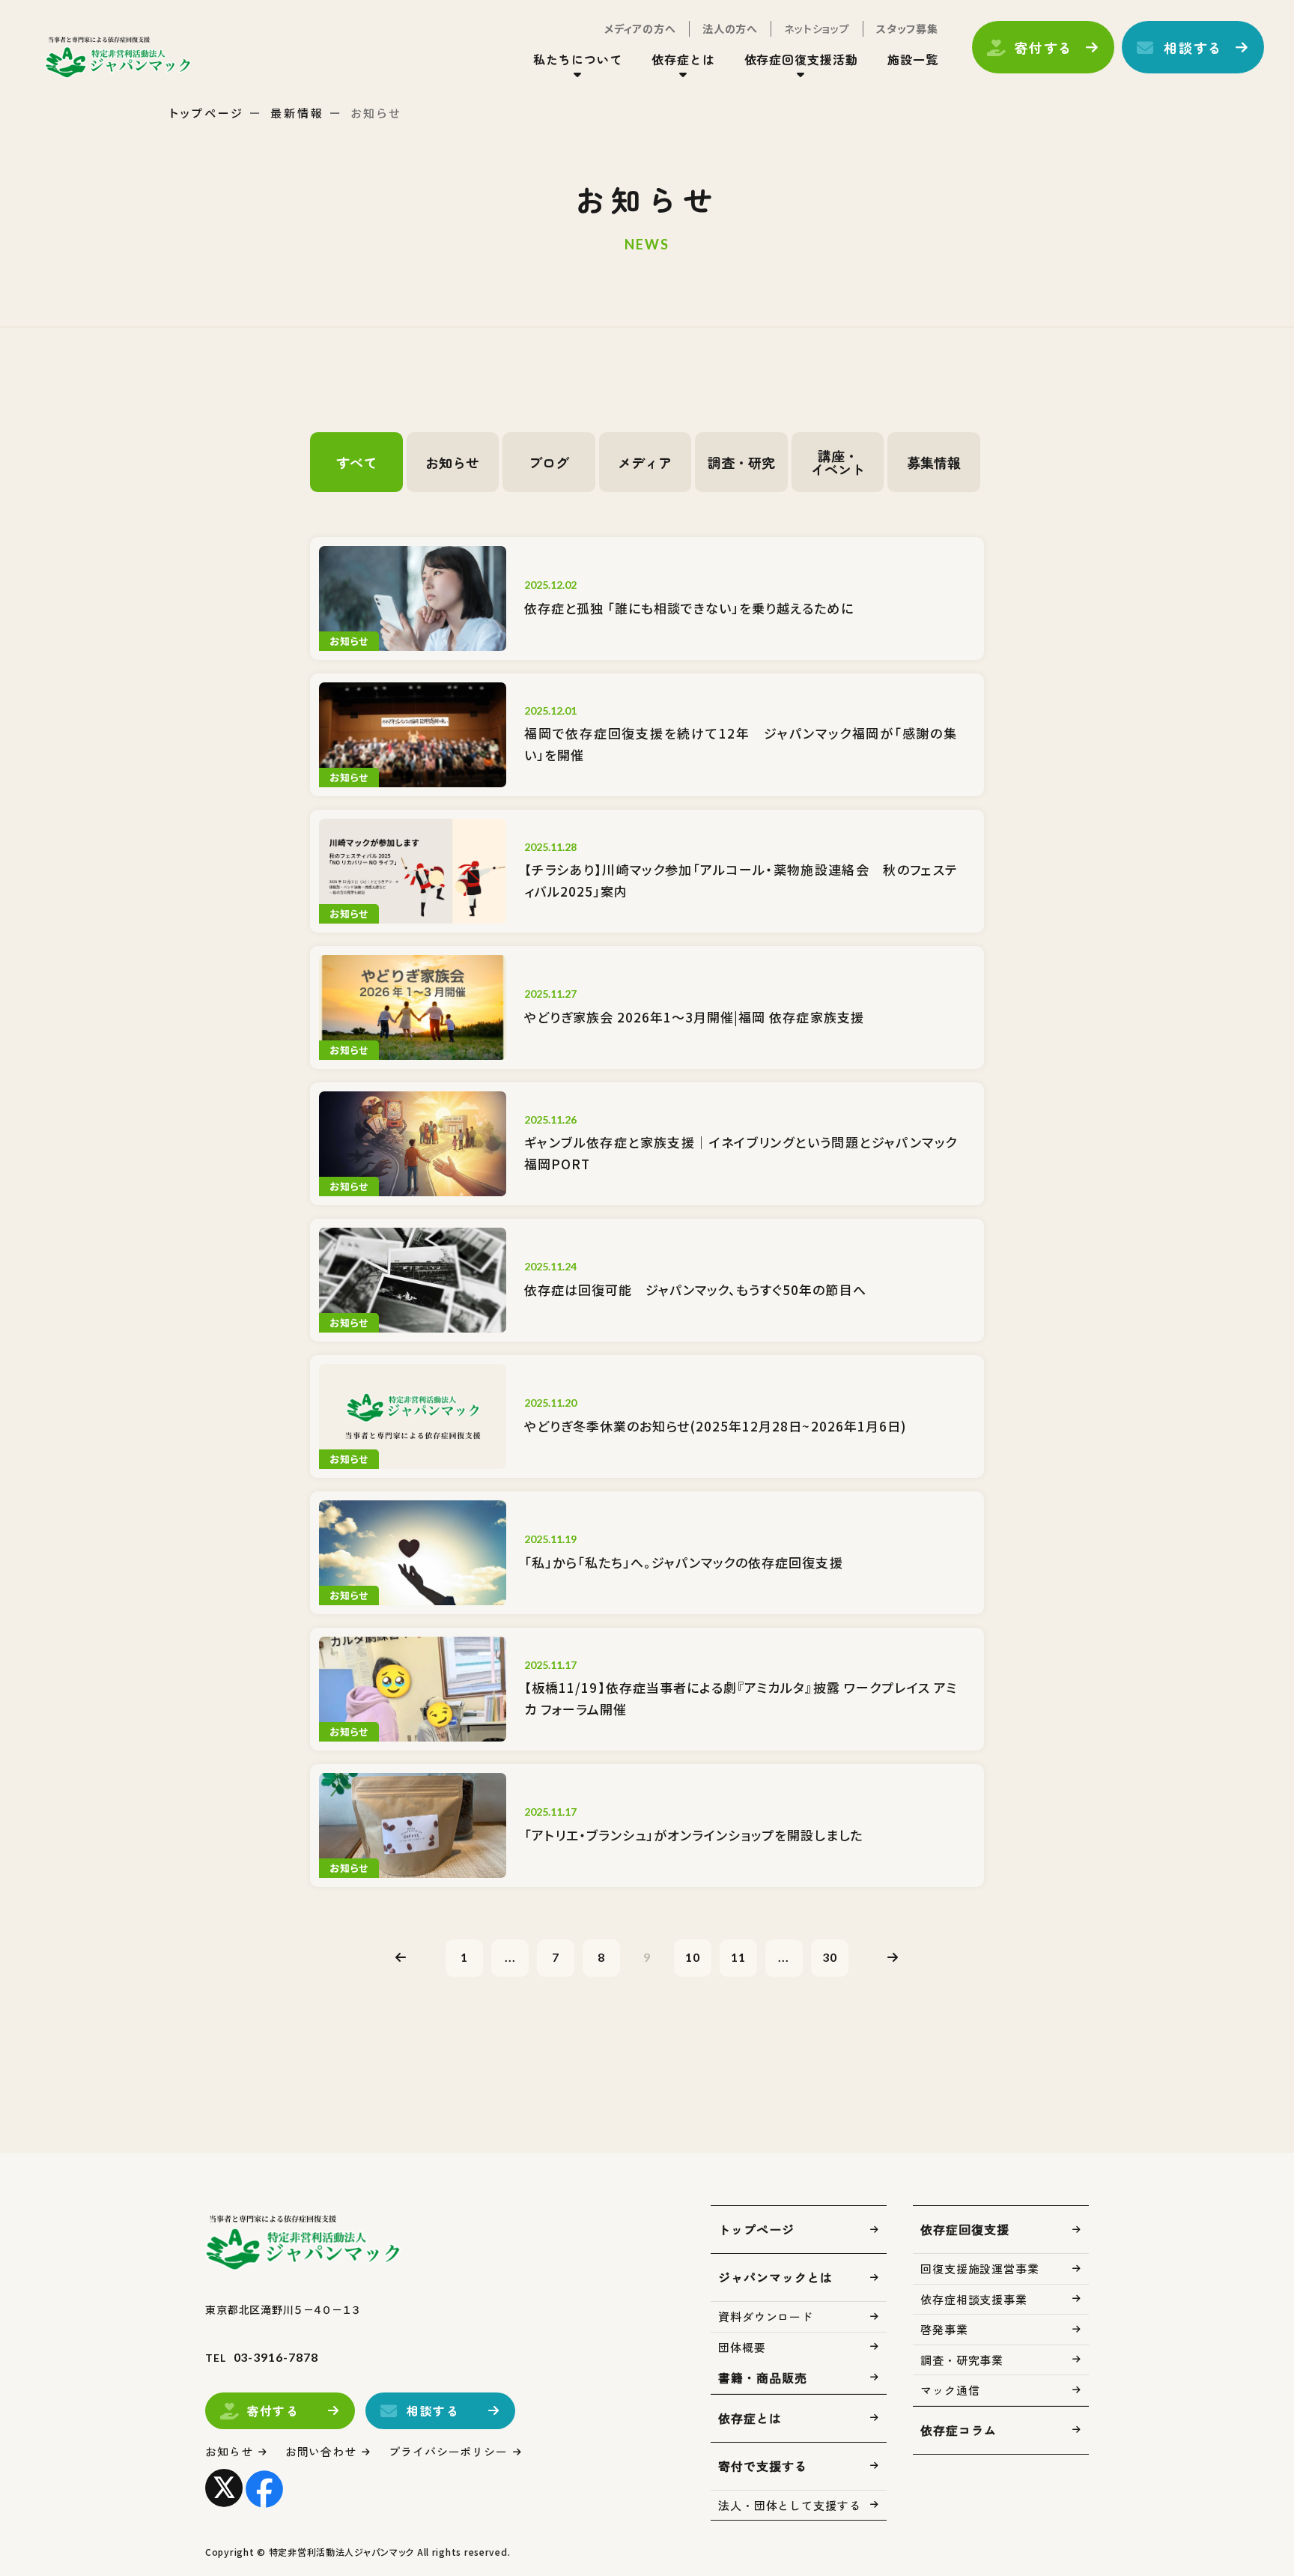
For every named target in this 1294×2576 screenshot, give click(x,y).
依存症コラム (959, 2430)
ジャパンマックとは (775, 2277)
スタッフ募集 (907, 28)
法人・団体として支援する (790, 2505)
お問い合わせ (321, 2451)
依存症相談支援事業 (974, 2299)
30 (830, 1957)
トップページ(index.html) (118, 57)
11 (738, 1957)
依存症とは (750, 2418)
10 (693, 1957)
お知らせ (229, 2451)
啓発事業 (944, 2329)
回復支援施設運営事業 (980, 2269)
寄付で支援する (763, 2466)
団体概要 (742, 2347)
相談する (1193, 47)
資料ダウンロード (766, 2316)
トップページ (207, 113)
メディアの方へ (640, 28)
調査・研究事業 (962, 2360)
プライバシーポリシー (448, 2451)
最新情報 (297, 113)
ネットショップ (817, 28)
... (510, 1957)
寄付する (1044, 47)
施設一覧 (913, 59)
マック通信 (950, 2390)
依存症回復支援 (965, 2229)
